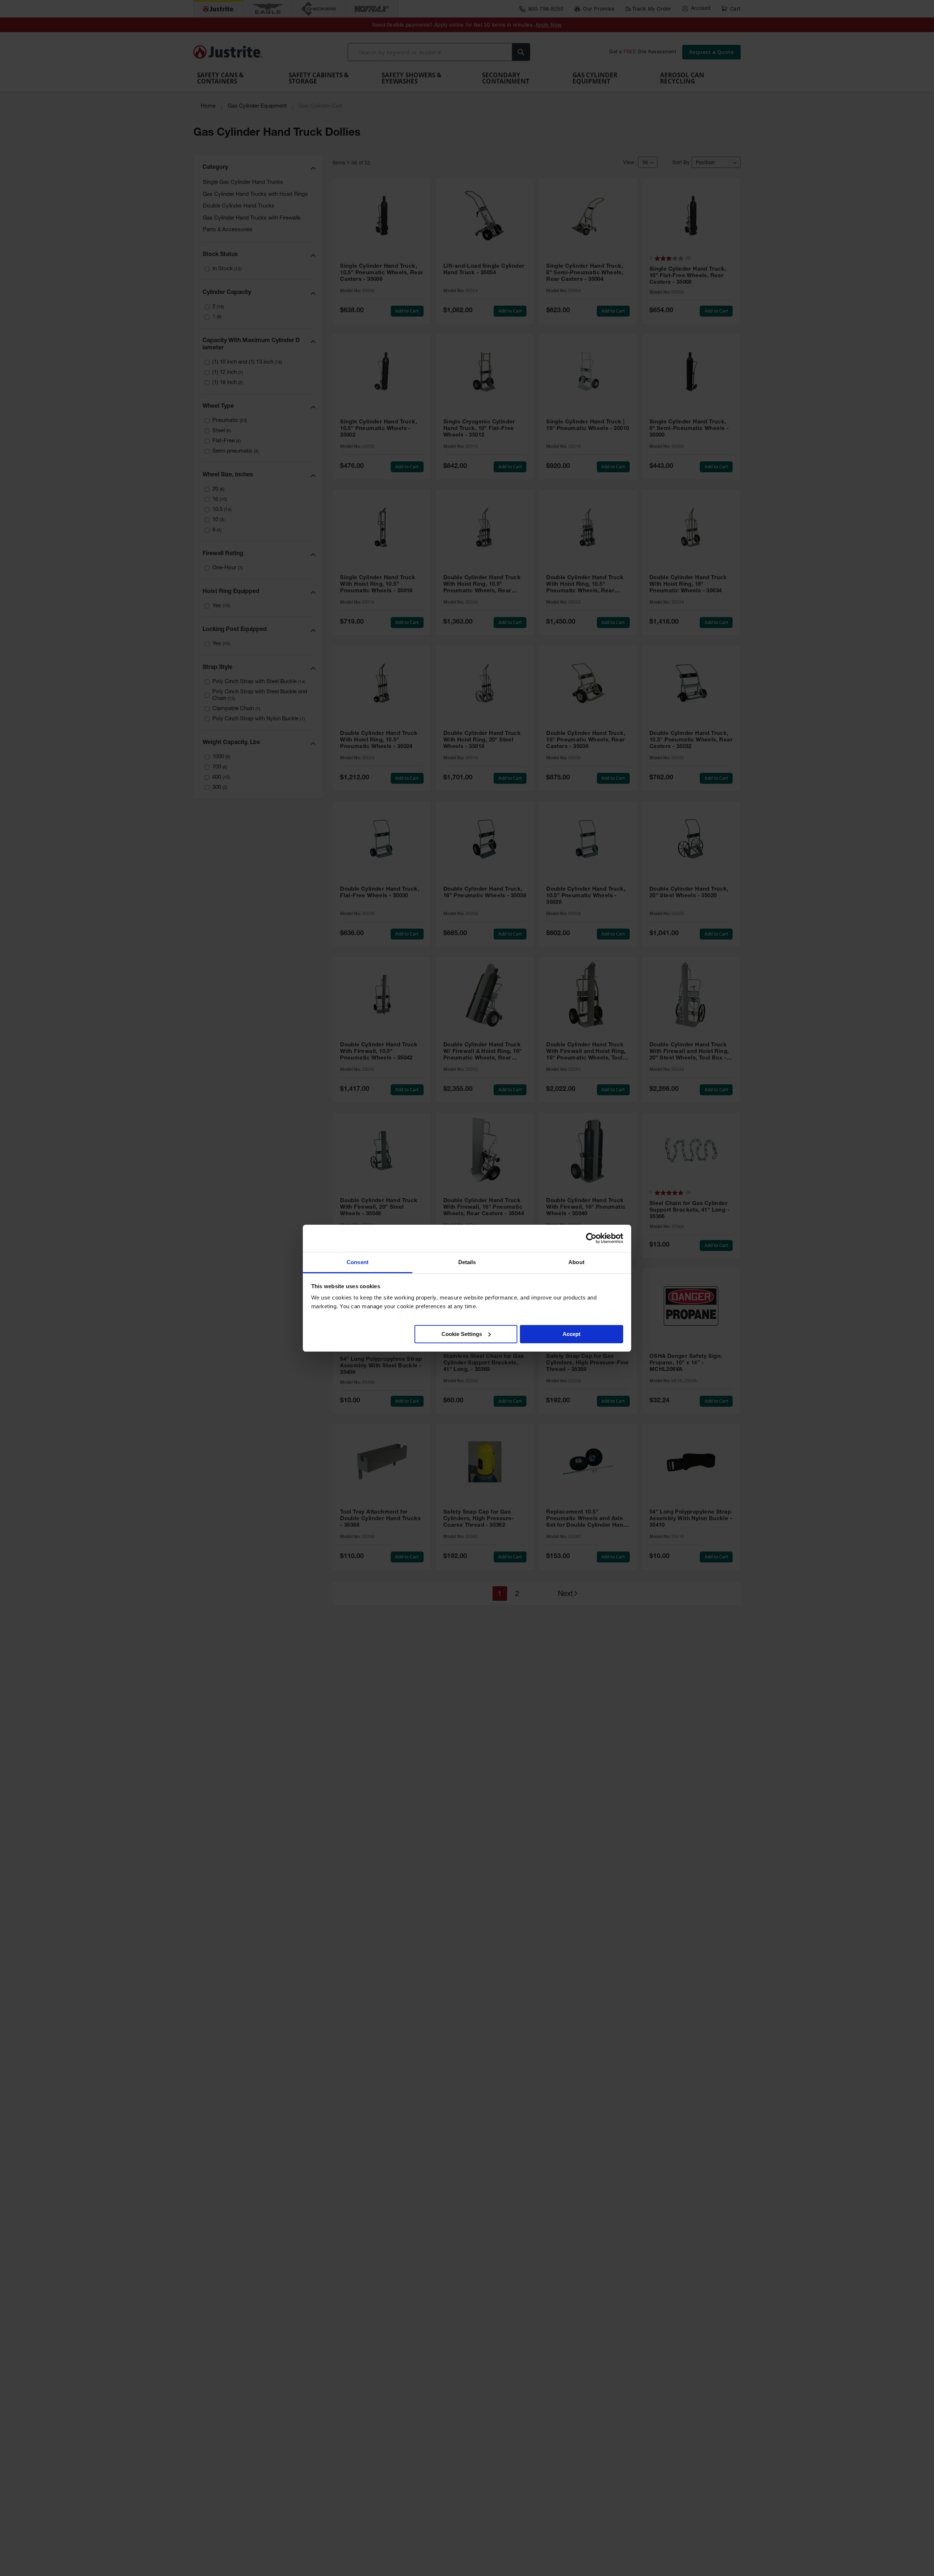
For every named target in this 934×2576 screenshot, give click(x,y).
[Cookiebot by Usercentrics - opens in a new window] (591, 1238)
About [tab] (576, 1262)
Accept (572, 1334)
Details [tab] (467, 1262)
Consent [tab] (358, 1262)
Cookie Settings (462, 1334)
